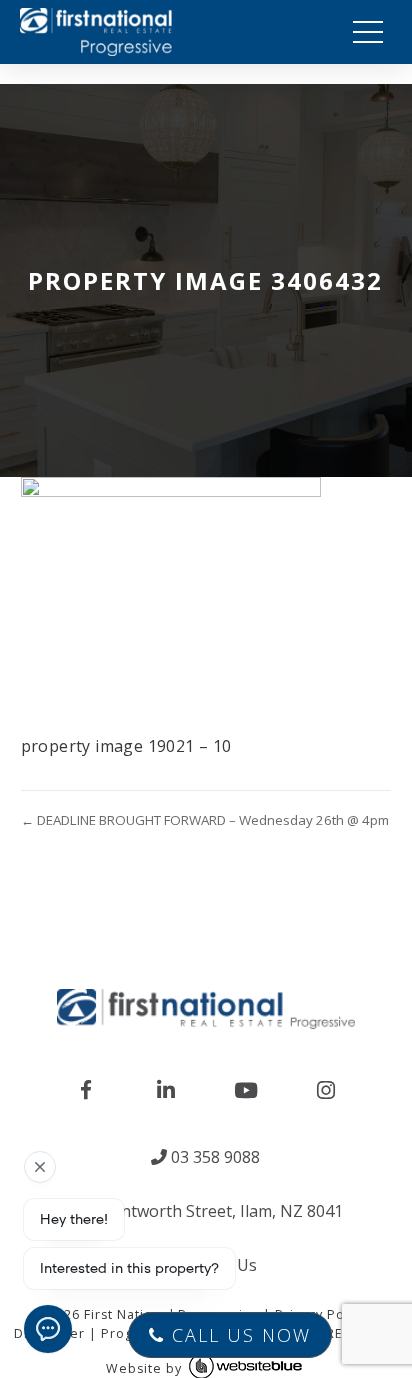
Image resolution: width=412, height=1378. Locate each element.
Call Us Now (238, 1335)
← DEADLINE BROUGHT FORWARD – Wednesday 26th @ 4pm (205, 820)
